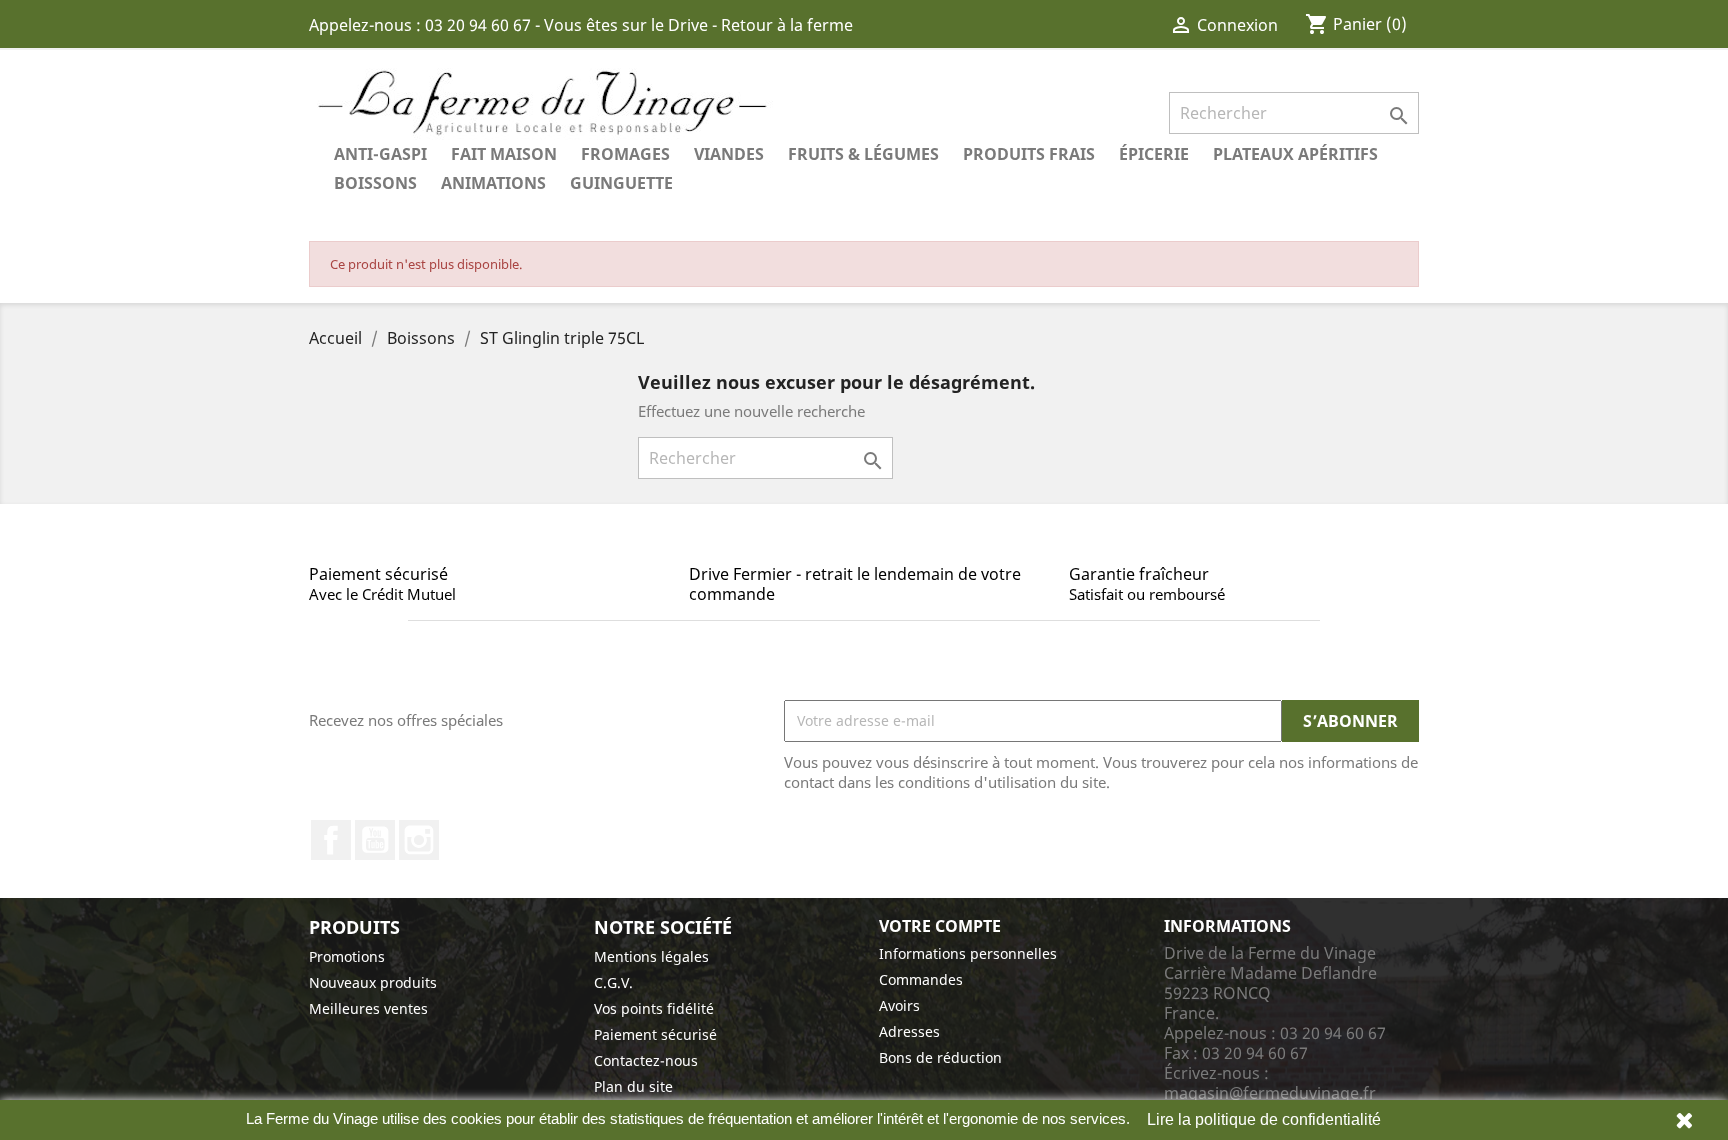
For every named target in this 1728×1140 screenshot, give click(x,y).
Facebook (331, 840)
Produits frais (1029, 154)
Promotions (347, 956)
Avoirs (899, 1005)
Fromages (625, 154)
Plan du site (633, 1086)
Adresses (909, 1031)
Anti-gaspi (380, 154)
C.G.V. (613, 982)
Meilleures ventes (368, 1008)
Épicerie (1154, 154)
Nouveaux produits (373, 982)
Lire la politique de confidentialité (1264, 1119)
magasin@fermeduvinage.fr (1270, 1093)
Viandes (729, 154)
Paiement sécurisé (655, 1034)
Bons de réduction (940, 1057)
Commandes (921, 979)
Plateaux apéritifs (1295, 154)
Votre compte (940, 926)
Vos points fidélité (654, 1008)
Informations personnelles (968, 953)
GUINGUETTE (621, 183)
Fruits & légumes (863, 154)
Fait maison (504, 154)
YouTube (375, 840)
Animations (493, 183)
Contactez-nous (646, 1060)
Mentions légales (651, 956)
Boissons (375, 183)
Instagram (419, 840)
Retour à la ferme (787, 25)
